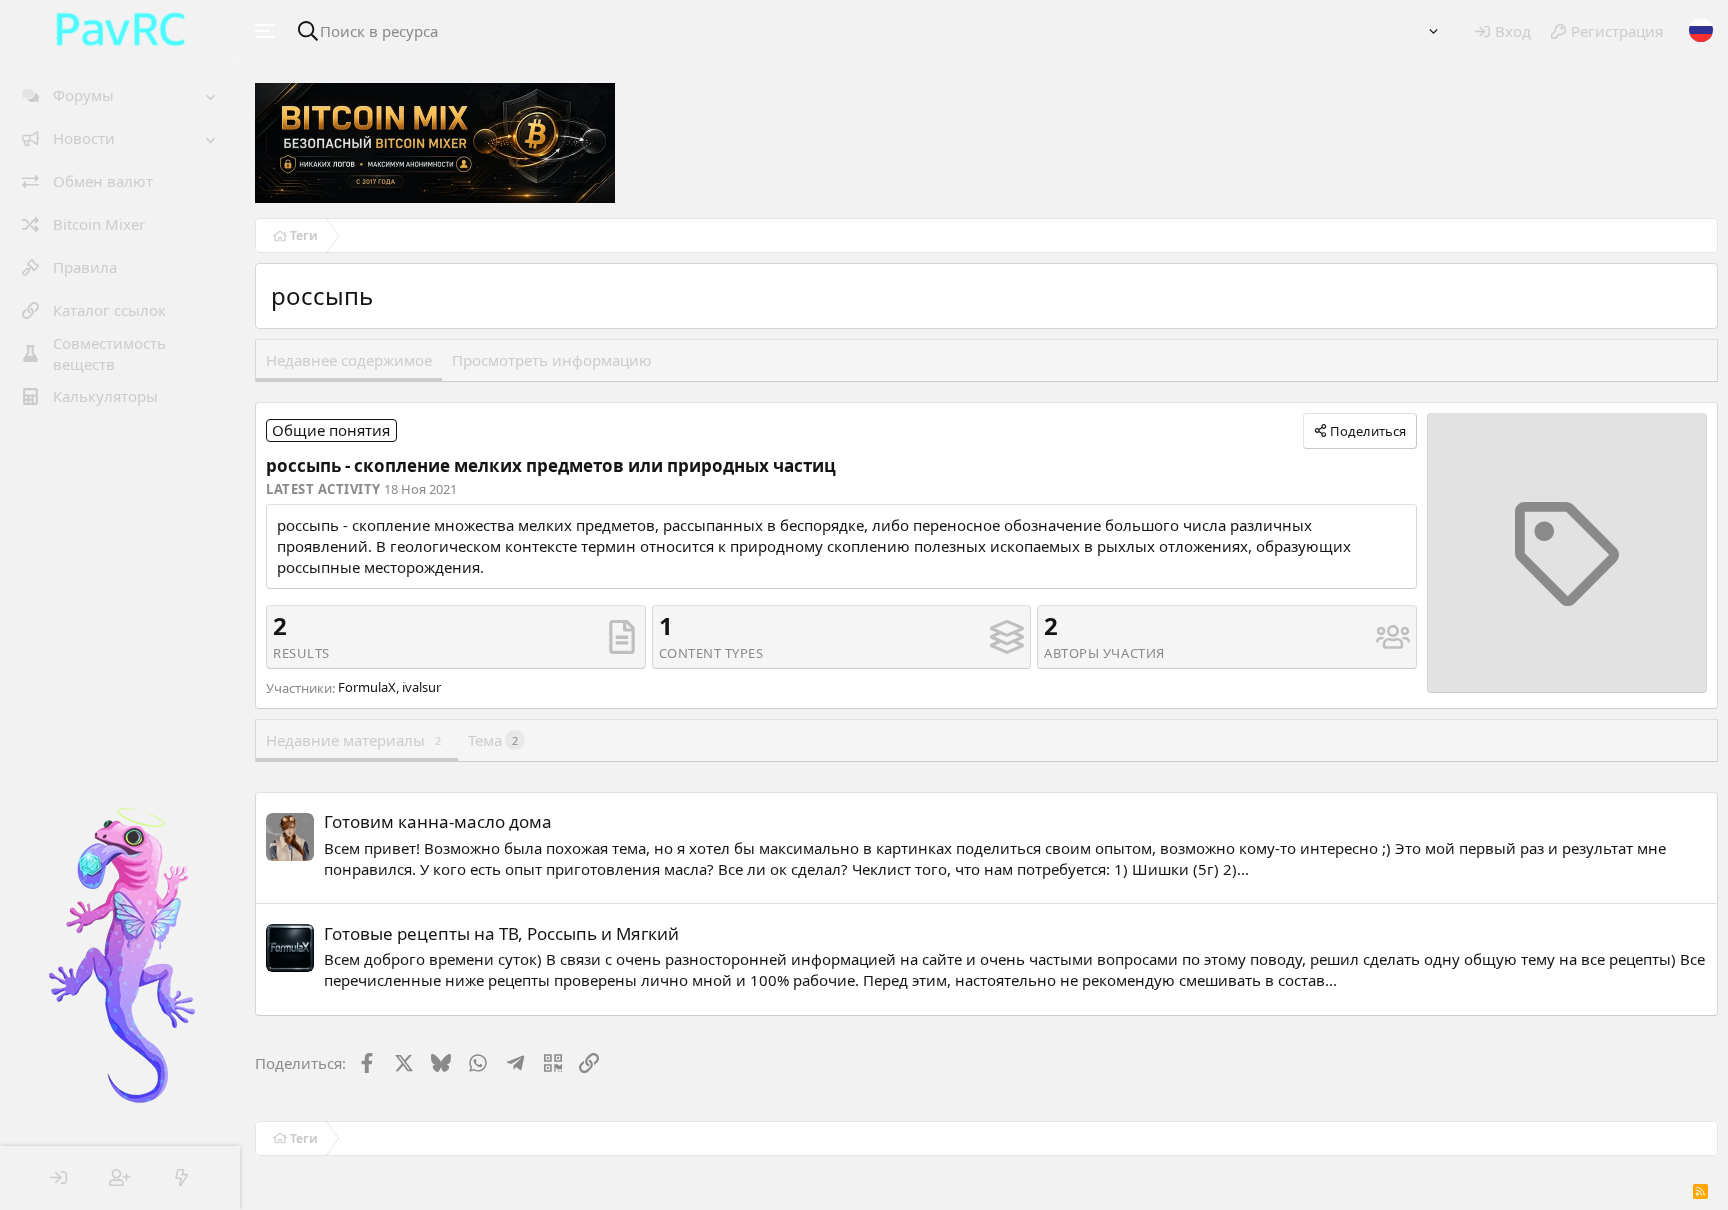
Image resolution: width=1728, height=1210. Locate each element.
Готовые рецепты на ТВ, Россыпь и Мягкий (501, 933)
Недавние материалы (353, 740)
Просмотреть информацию (552, 360)
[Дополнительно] (1433, 31)
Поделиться (1368, 431)
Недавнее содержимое (349, 360)
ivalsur (421, 687)
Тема (493, 740)
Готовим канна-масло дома (438, 821)
